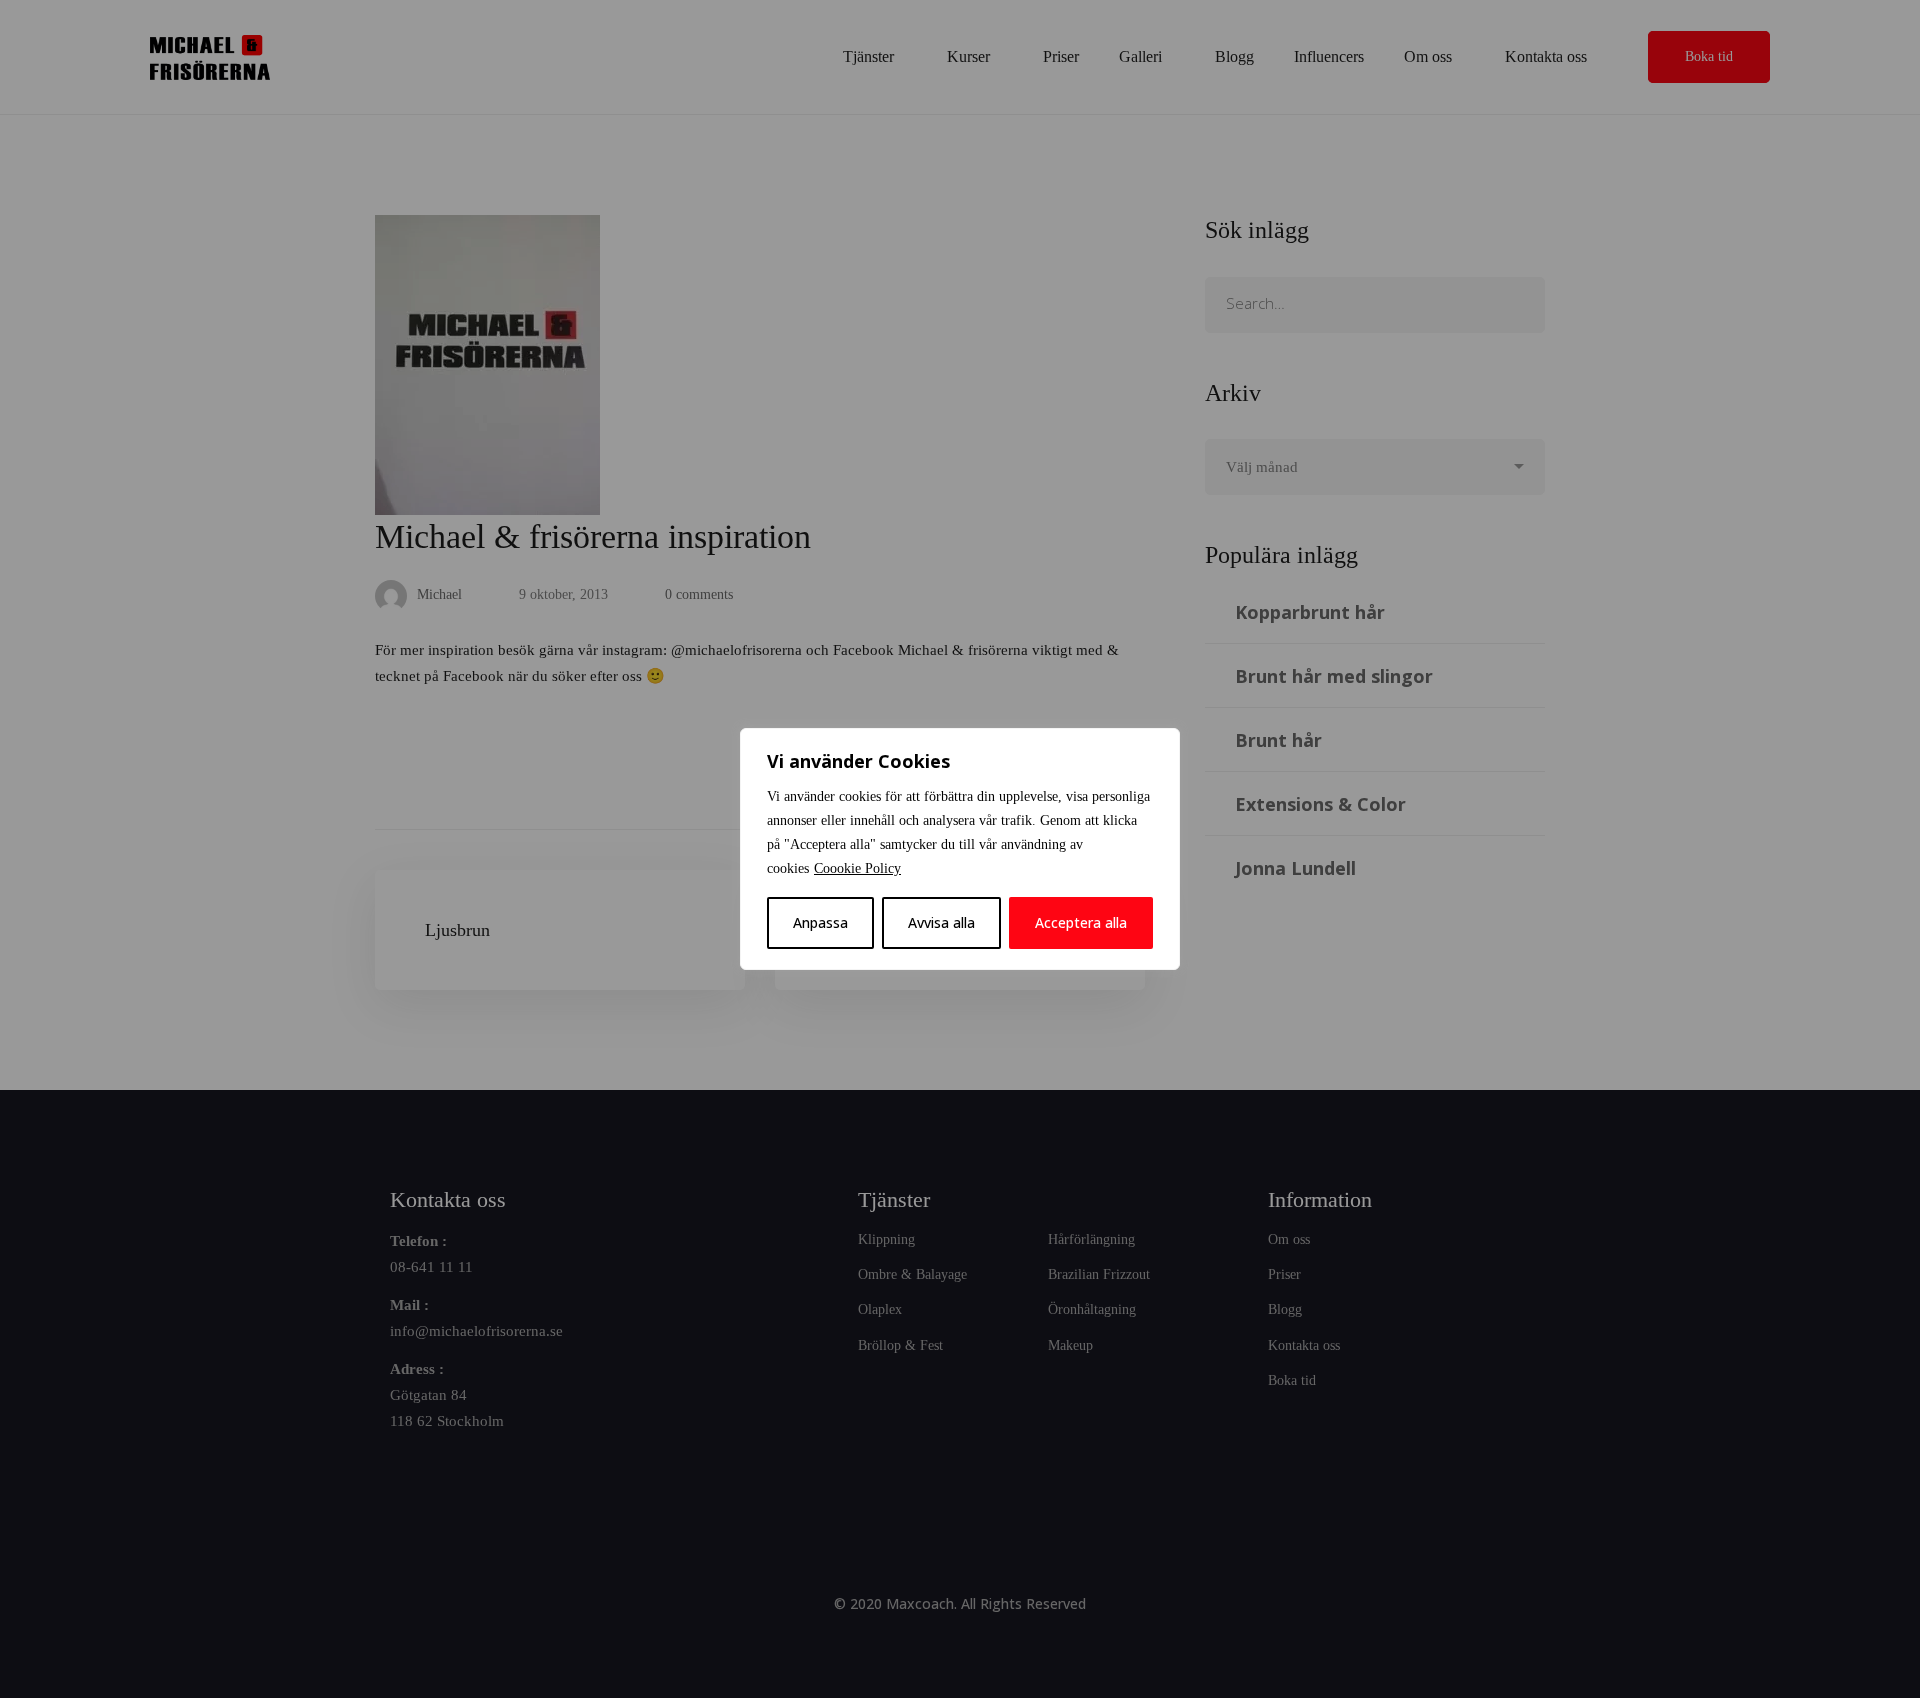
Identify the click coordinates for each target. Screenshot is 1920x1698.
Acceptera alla (1081, 922)
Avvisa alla (941, 922)
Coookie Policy (857, 868)
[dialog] (960, 849)
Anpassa (820, 922)
